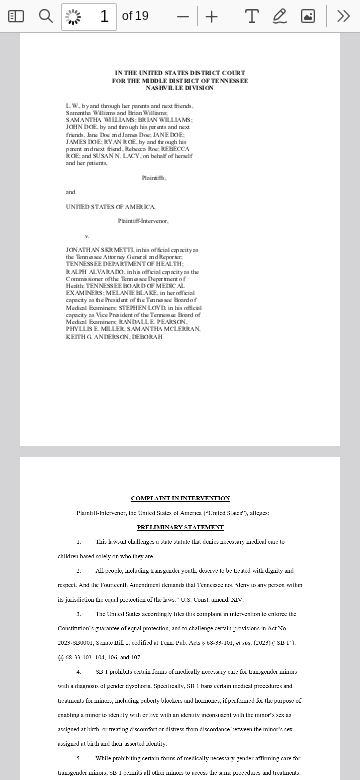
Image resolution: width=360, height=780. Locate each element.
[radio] (252, 16)
